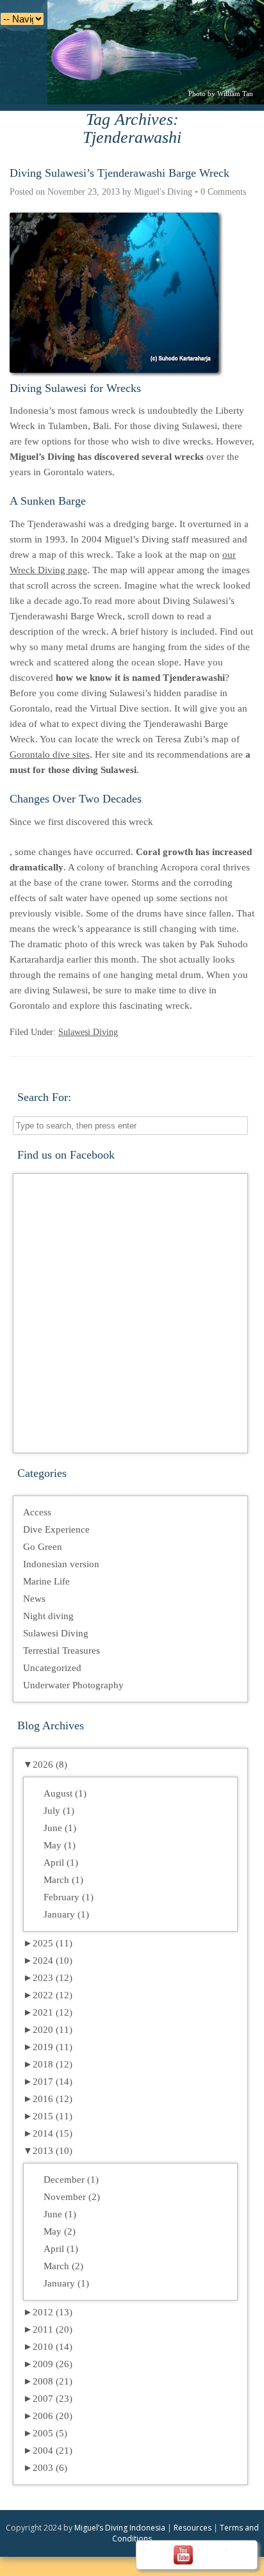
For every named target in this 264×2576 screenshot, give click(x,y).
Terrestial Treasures (62, 1651)
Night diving (48, 1616)
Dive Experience (56, 1529)
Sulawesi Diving (88, 1032)
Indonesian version (61, 1564)
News (34, 1599)
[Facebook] (155, 2555)
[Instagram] (210, 2555)
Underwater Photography (73, 1685)
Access (37, 1512)
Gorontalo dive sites (50, 754)
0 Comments (223, 192)
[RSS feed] (238, 2555)
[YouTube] (183, 2555)
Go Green (43, 1547)
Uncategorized (52, 1668)
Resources (193, 2528)
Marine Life (46, 1581)
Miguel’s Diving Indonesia (120, 2528)
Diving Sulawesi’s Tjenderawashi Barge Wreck (120, 173)
